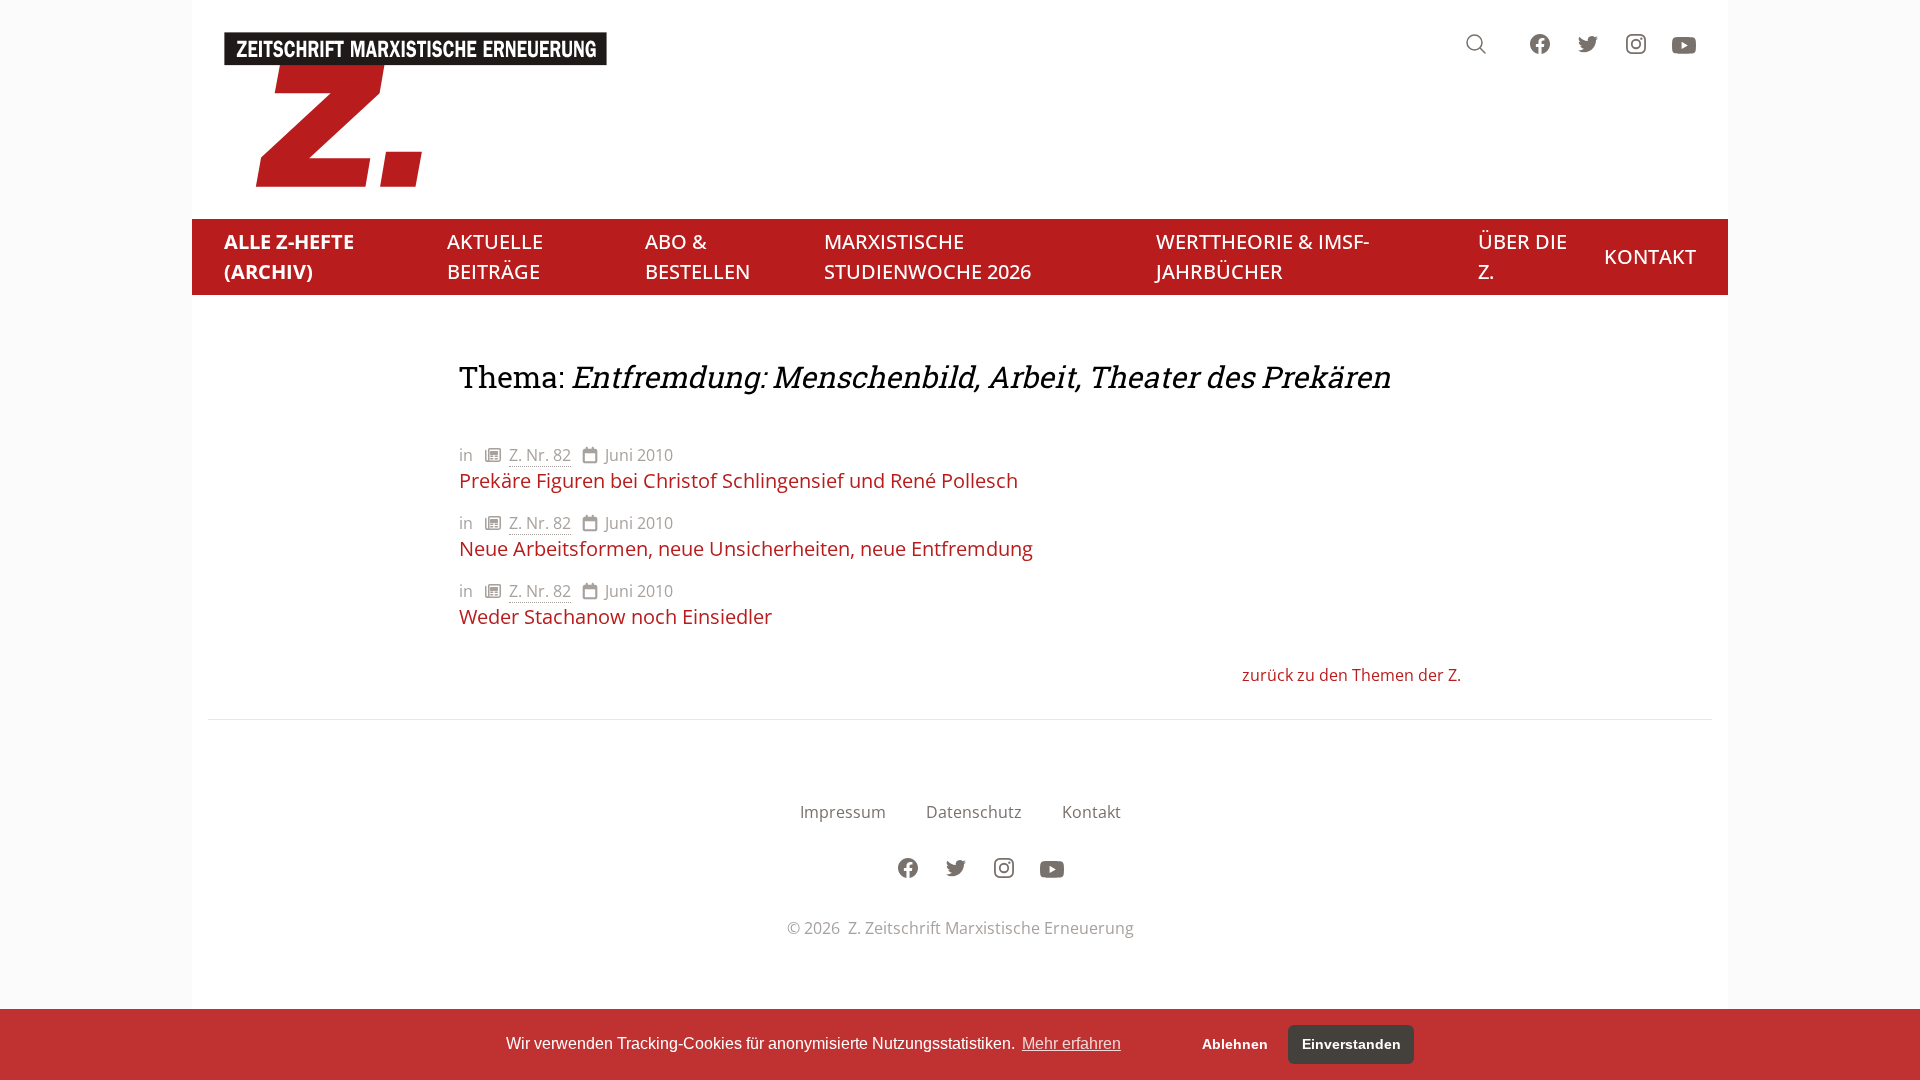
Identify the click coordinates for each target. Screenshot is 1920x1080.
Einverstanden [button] (1351, 1044)
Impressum (843, 812)
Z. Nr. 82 (540, 455)
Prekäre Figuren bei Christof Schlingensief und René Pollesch (738, 480)
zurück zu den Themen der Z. (1351, 675)
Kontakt (1091, 812)
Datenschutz (974, 812)
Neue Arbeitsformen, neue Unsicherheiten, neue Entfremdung (746, 548)
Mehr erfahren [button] (1071, 1043)
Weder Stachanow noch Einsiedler (615, 616)
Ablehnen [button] (1235, 1044)
